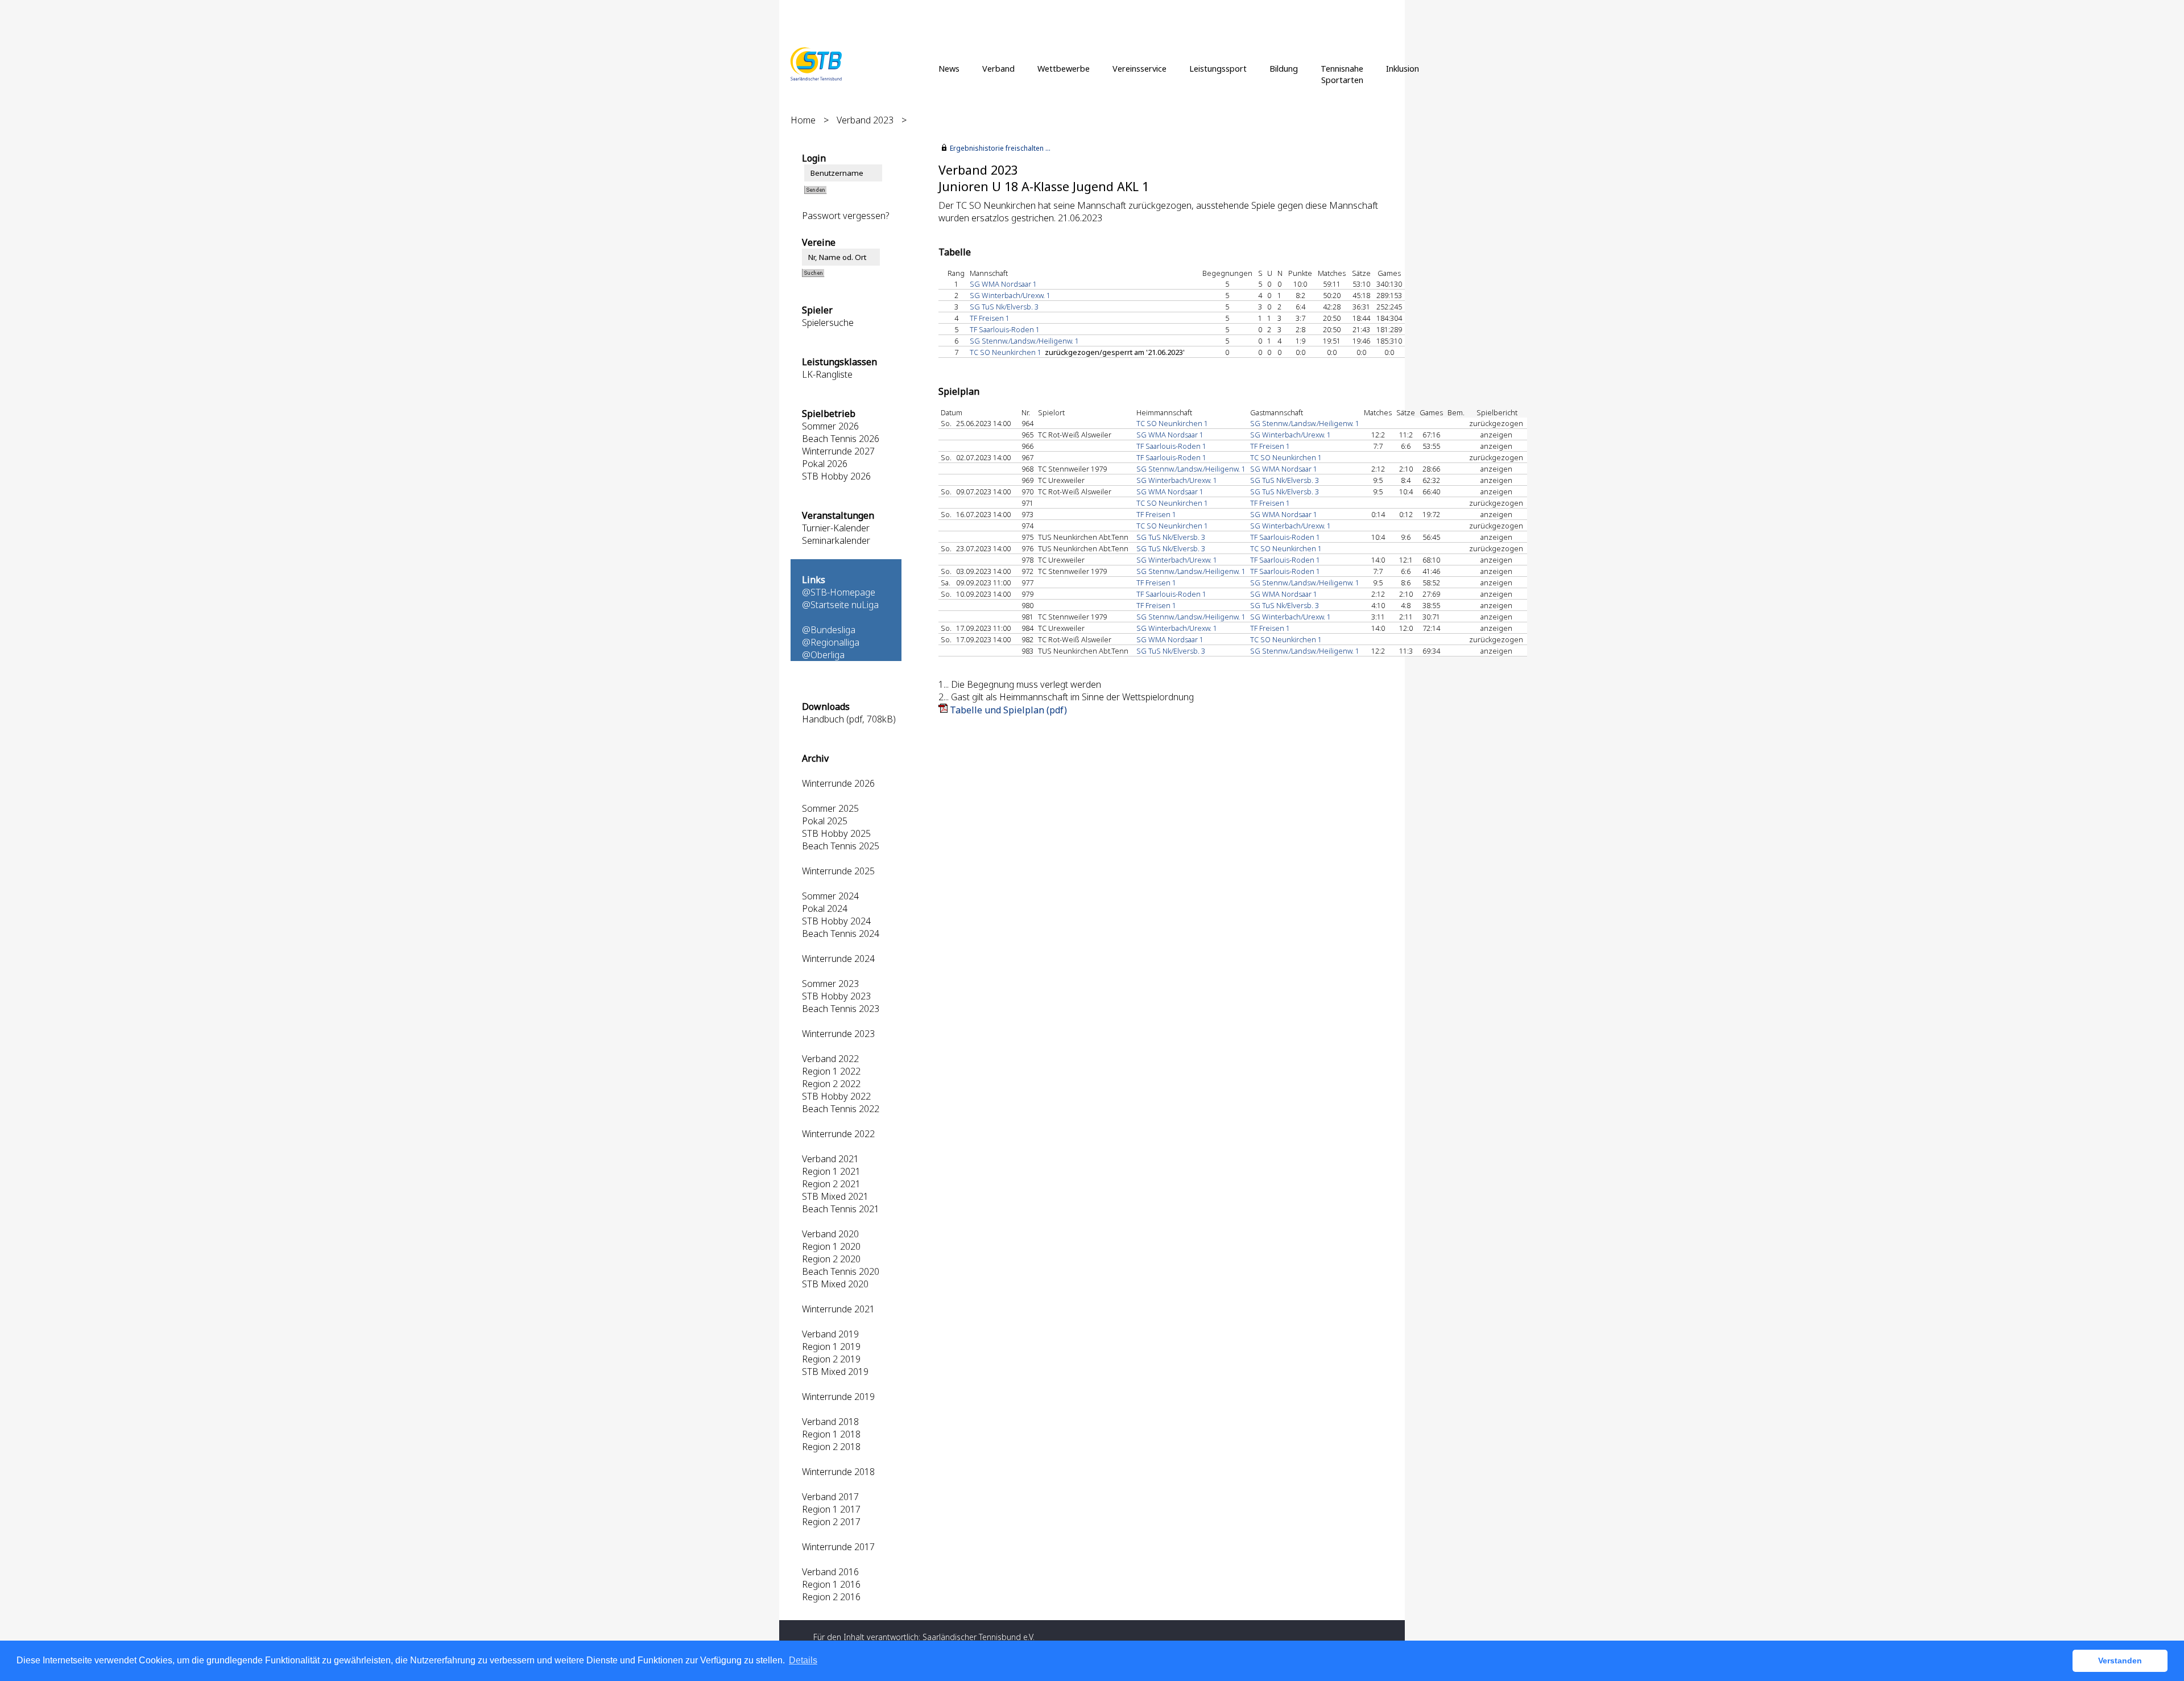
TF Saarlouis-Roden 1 (1005, 329)
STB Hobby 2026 (836, 476)
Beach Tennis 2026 (841, 439)
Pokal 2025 (825, 821)
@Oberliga (823, 655)
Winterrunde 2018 (838, 1472)
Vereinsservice (1139, 68)
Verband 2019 (830, 1334)
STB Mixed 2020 (835, 1284)
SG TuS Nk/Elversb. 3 (1004, 307)
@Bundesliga (829, 630)
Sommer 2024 (830, 896)
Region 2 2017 (831, 1522)
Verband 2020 (830, 1234)
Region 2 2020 (831, 1259)
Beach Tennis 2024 (841, 934)
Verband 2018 (830, 1422)
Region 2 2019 (831, 1359)
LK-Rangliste (827, 374)
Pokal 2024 (825, 908)
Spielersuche (828, 323)
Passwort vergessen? (846, 216)
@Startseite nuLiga (840, 605)
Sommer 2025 (830, 808)
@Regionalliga (831, 642)
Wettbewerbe (1064, 68)
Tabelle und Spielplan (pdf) (1008, 710)
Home (803, 120)
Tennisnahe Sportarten (1342, 74)
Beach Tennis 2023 (841, 1009)
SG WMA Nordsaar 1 (1003, 284)
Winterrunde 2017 (838, 1547)
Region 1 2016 (831, 1584)
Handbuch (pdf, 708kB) (849, 719)
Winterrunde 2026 (838, 783)
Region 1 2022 (831, 1071)
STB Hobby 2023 (836, 996)
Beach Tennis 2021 (841, 1209)
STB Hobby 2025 (836, 833)
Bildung (1284, 68)
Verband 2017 (830, 1497)
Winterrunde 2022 (838, 1134)
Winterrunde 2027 (838, 451)
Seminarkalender (836, 540)
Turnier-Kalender (836, 528)
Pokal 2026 (825, 464)
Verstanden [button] (2120, 1661)
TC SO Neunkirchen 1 (1006, 352)
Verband (998, 68)
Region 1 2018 (831, 1434)
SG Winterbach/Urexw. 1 (1010, 295)
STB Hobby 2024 (836, 921)
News (949, 68)
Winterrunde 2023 (838, 1034)
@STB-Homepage (839, 592)
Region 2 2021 (831, 1184)
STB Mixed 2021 (835, 1196)
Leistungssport (1218, 68)
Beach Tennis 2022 (841, 1109)
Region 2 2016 (831, 1597)
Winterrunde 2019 (838, 1397)
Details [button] (803, 1660)
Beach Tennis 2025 (841, 846)
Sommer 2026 (830, 426)
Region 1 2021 (831, 1171)
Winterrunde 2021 (838, 1309)
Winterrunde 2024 (838, 959)
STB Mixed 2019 (835, 1372)
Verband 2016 (830, 1572)
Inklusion (1403, 68)
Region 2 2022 (831, 1084)
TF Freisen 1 (990, 318)
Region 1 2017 (831, 1509)
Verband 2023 (865, 120)
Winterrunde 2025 (838, 871)
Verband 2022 (830, 1059)
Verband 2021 (830, 1159)
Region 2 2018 (831, 1447)
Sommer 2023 (830, 984)
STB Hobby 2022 (836, 1096)
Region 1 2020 (831, 1246)
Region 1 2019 (831, 1347)
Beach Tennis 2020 (841, 1271)
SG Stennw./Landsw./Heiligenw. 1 (1024, 341)
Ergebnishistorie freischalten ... (1000, 148)
